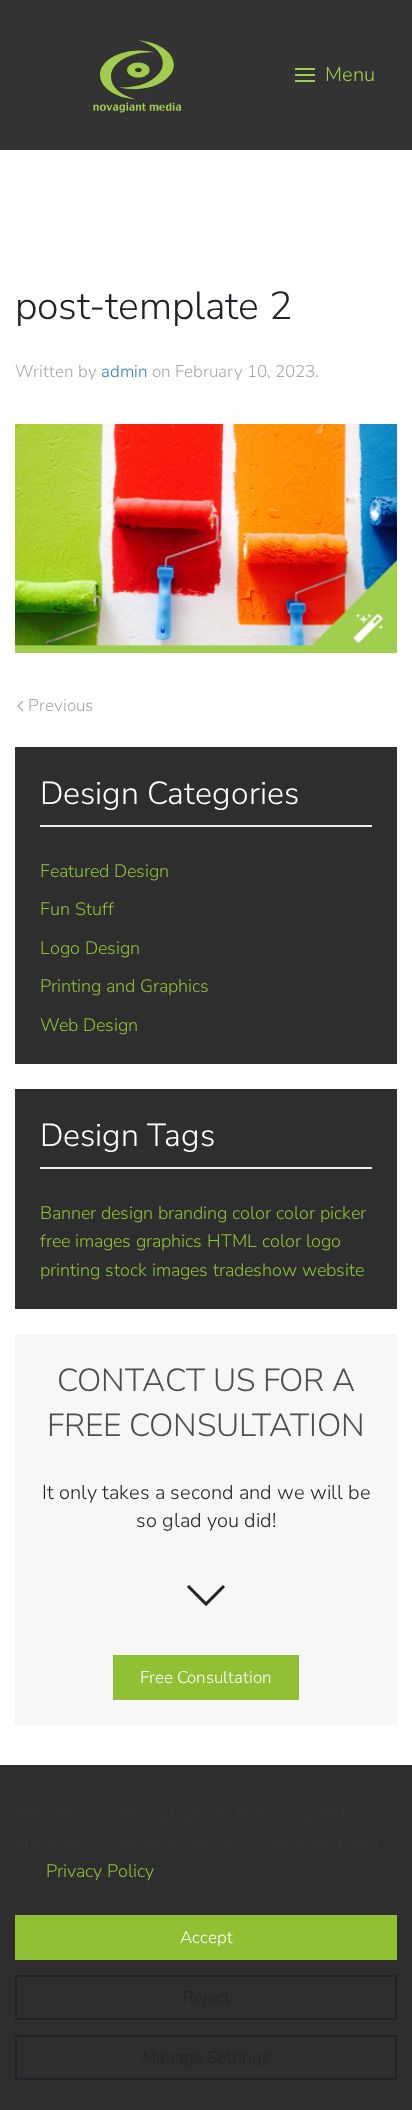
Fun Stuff (77, 909)
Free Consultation (206, 1677)
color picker (321, 1213)
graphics (169, 1241)
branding (192, 1213)
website (333, 1270)
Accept (206, 1937)
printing (70, 1270)
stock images (156, 1270)
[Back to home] (137, 75)
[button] (336, 75)
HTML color (254, 1241)
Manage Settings (206, 2057)
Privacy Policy (99, 1871)
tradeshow (255, 1270)
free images (85, 1241)
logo (323, 1241)
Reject (206, 1997)
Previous (60, 705)
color (251, 1213)
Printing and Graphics (124, 986)
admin (124, 371)
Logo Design (90, 948)
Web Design (89, 1025)
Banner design (96, 1213)
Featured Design (104, 871)
